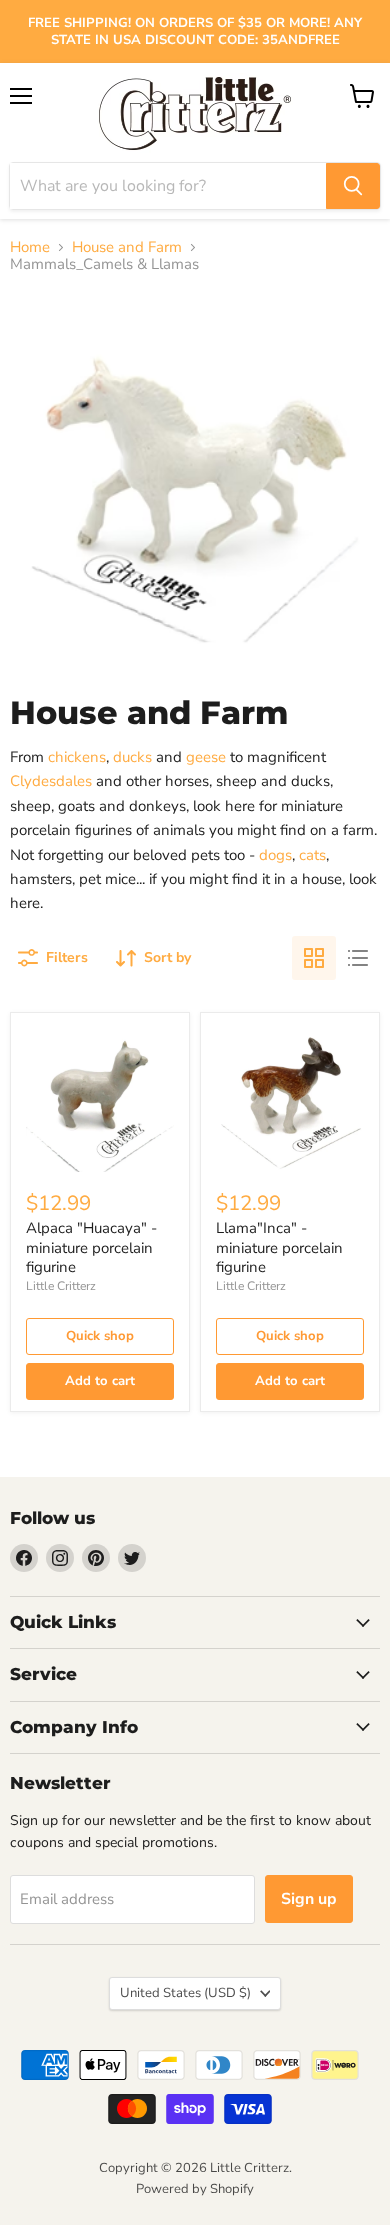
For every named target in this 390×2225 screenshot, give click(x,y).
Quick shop (100, 1336)
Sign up (309, 1899)
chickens (77, 757)
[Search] (353, 186)
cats (312, 855)
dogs (275, 855)
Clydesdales (51, 781)
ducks (132, 757)
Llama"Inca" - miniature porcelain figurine (279, 1247)
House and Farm (127, 247)
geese (208, 757)
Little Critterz (61, 1286)
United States (185, 1993)
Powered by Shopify (195, 2189)
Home (30, 247)
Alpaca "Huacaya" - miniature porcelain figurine (91, 1247)
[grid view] (314, 958)
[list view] (358, 958)
